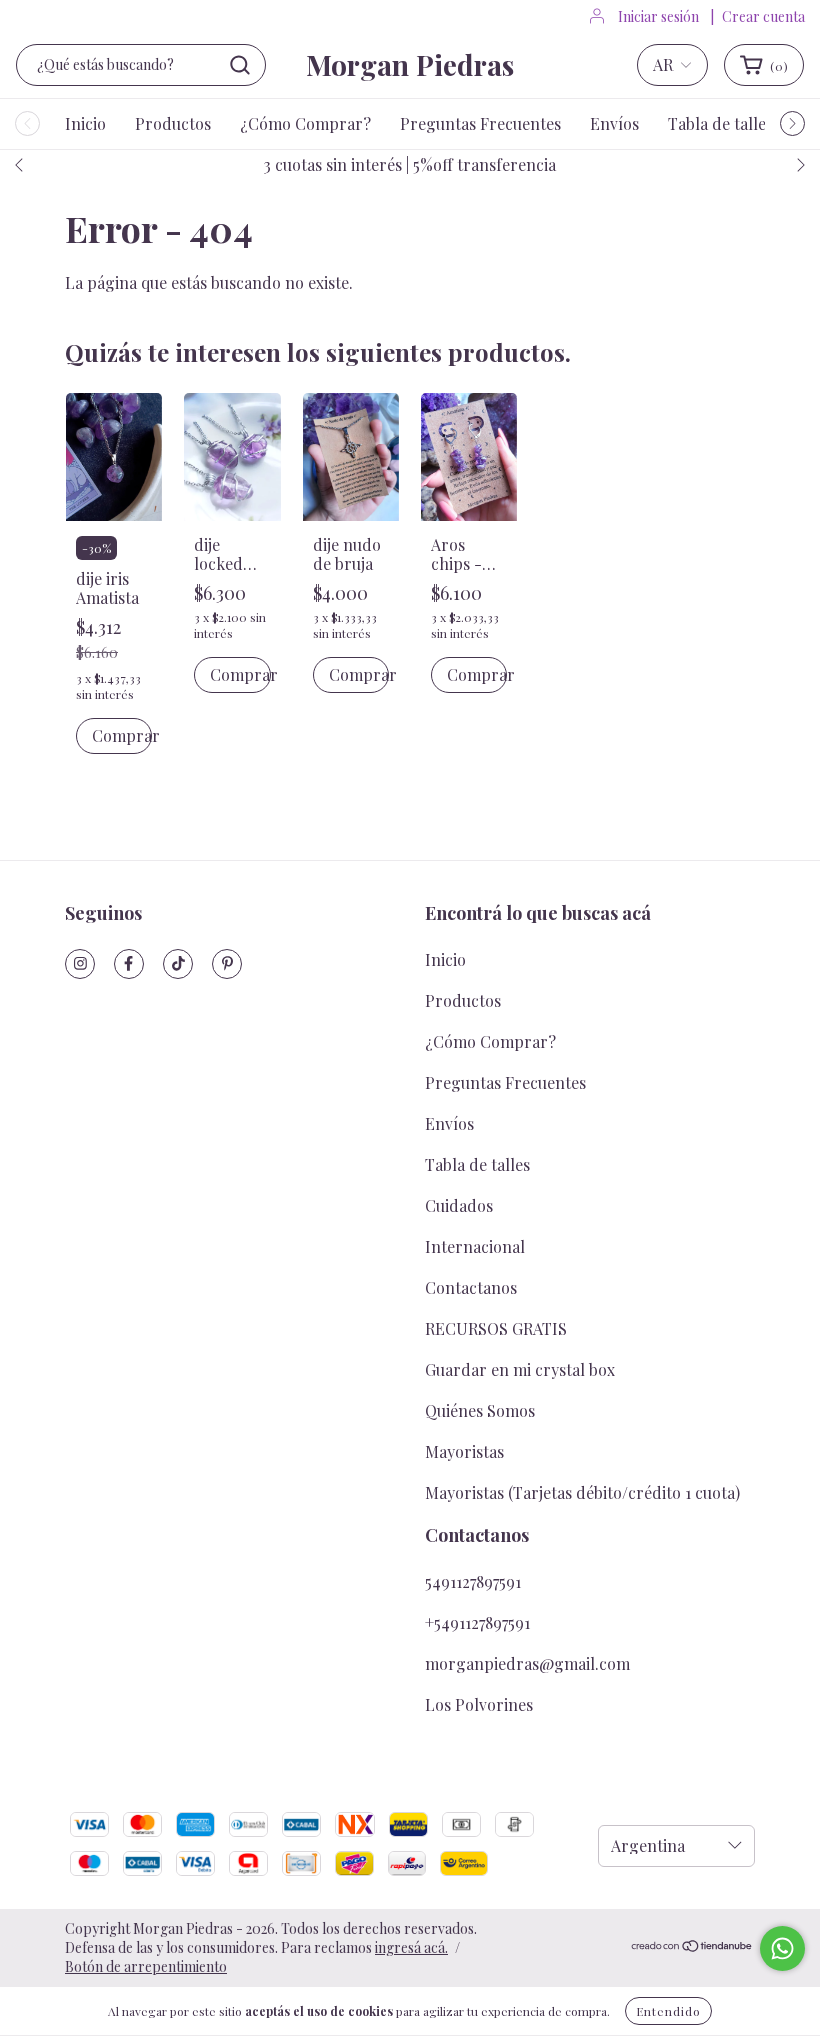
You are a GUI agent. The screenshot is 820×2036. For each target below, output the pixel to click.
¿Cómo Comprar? (305, 123)
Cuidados (459, 1205)
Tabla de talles (720, 123)
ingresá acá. (411, 1947)
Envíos (614, 123)
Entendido (668, 2011)
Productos (173, 123)
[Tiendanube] (692, 1947)
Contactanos (471, 1287)
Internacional (475, 1246)
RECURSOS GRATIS (496, 1328)
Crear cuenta (763, 16)
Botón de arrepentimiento (146, 1966)
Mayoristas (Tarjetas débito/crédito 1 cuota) (582, 1492)
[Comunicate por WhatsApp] (782, 1948)
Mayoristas (464, 1451)
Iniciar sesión (658, 16)
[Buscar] (240, 65)
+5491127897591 (477, 1622)
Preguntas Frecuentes (480, 123)
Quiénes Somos (480, 1410)
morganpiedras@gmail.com (527, 1663)
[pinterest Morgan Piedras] (227, 964)
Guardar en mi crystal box (520, 1369)
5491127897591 (473, 1581)
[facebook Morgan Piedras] (129, 964)
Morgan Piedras (410, 64)
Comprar (122, 735)
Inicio (85, 123)
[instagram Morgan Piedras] (80, 964)
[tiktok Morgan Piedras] (178, 964)
